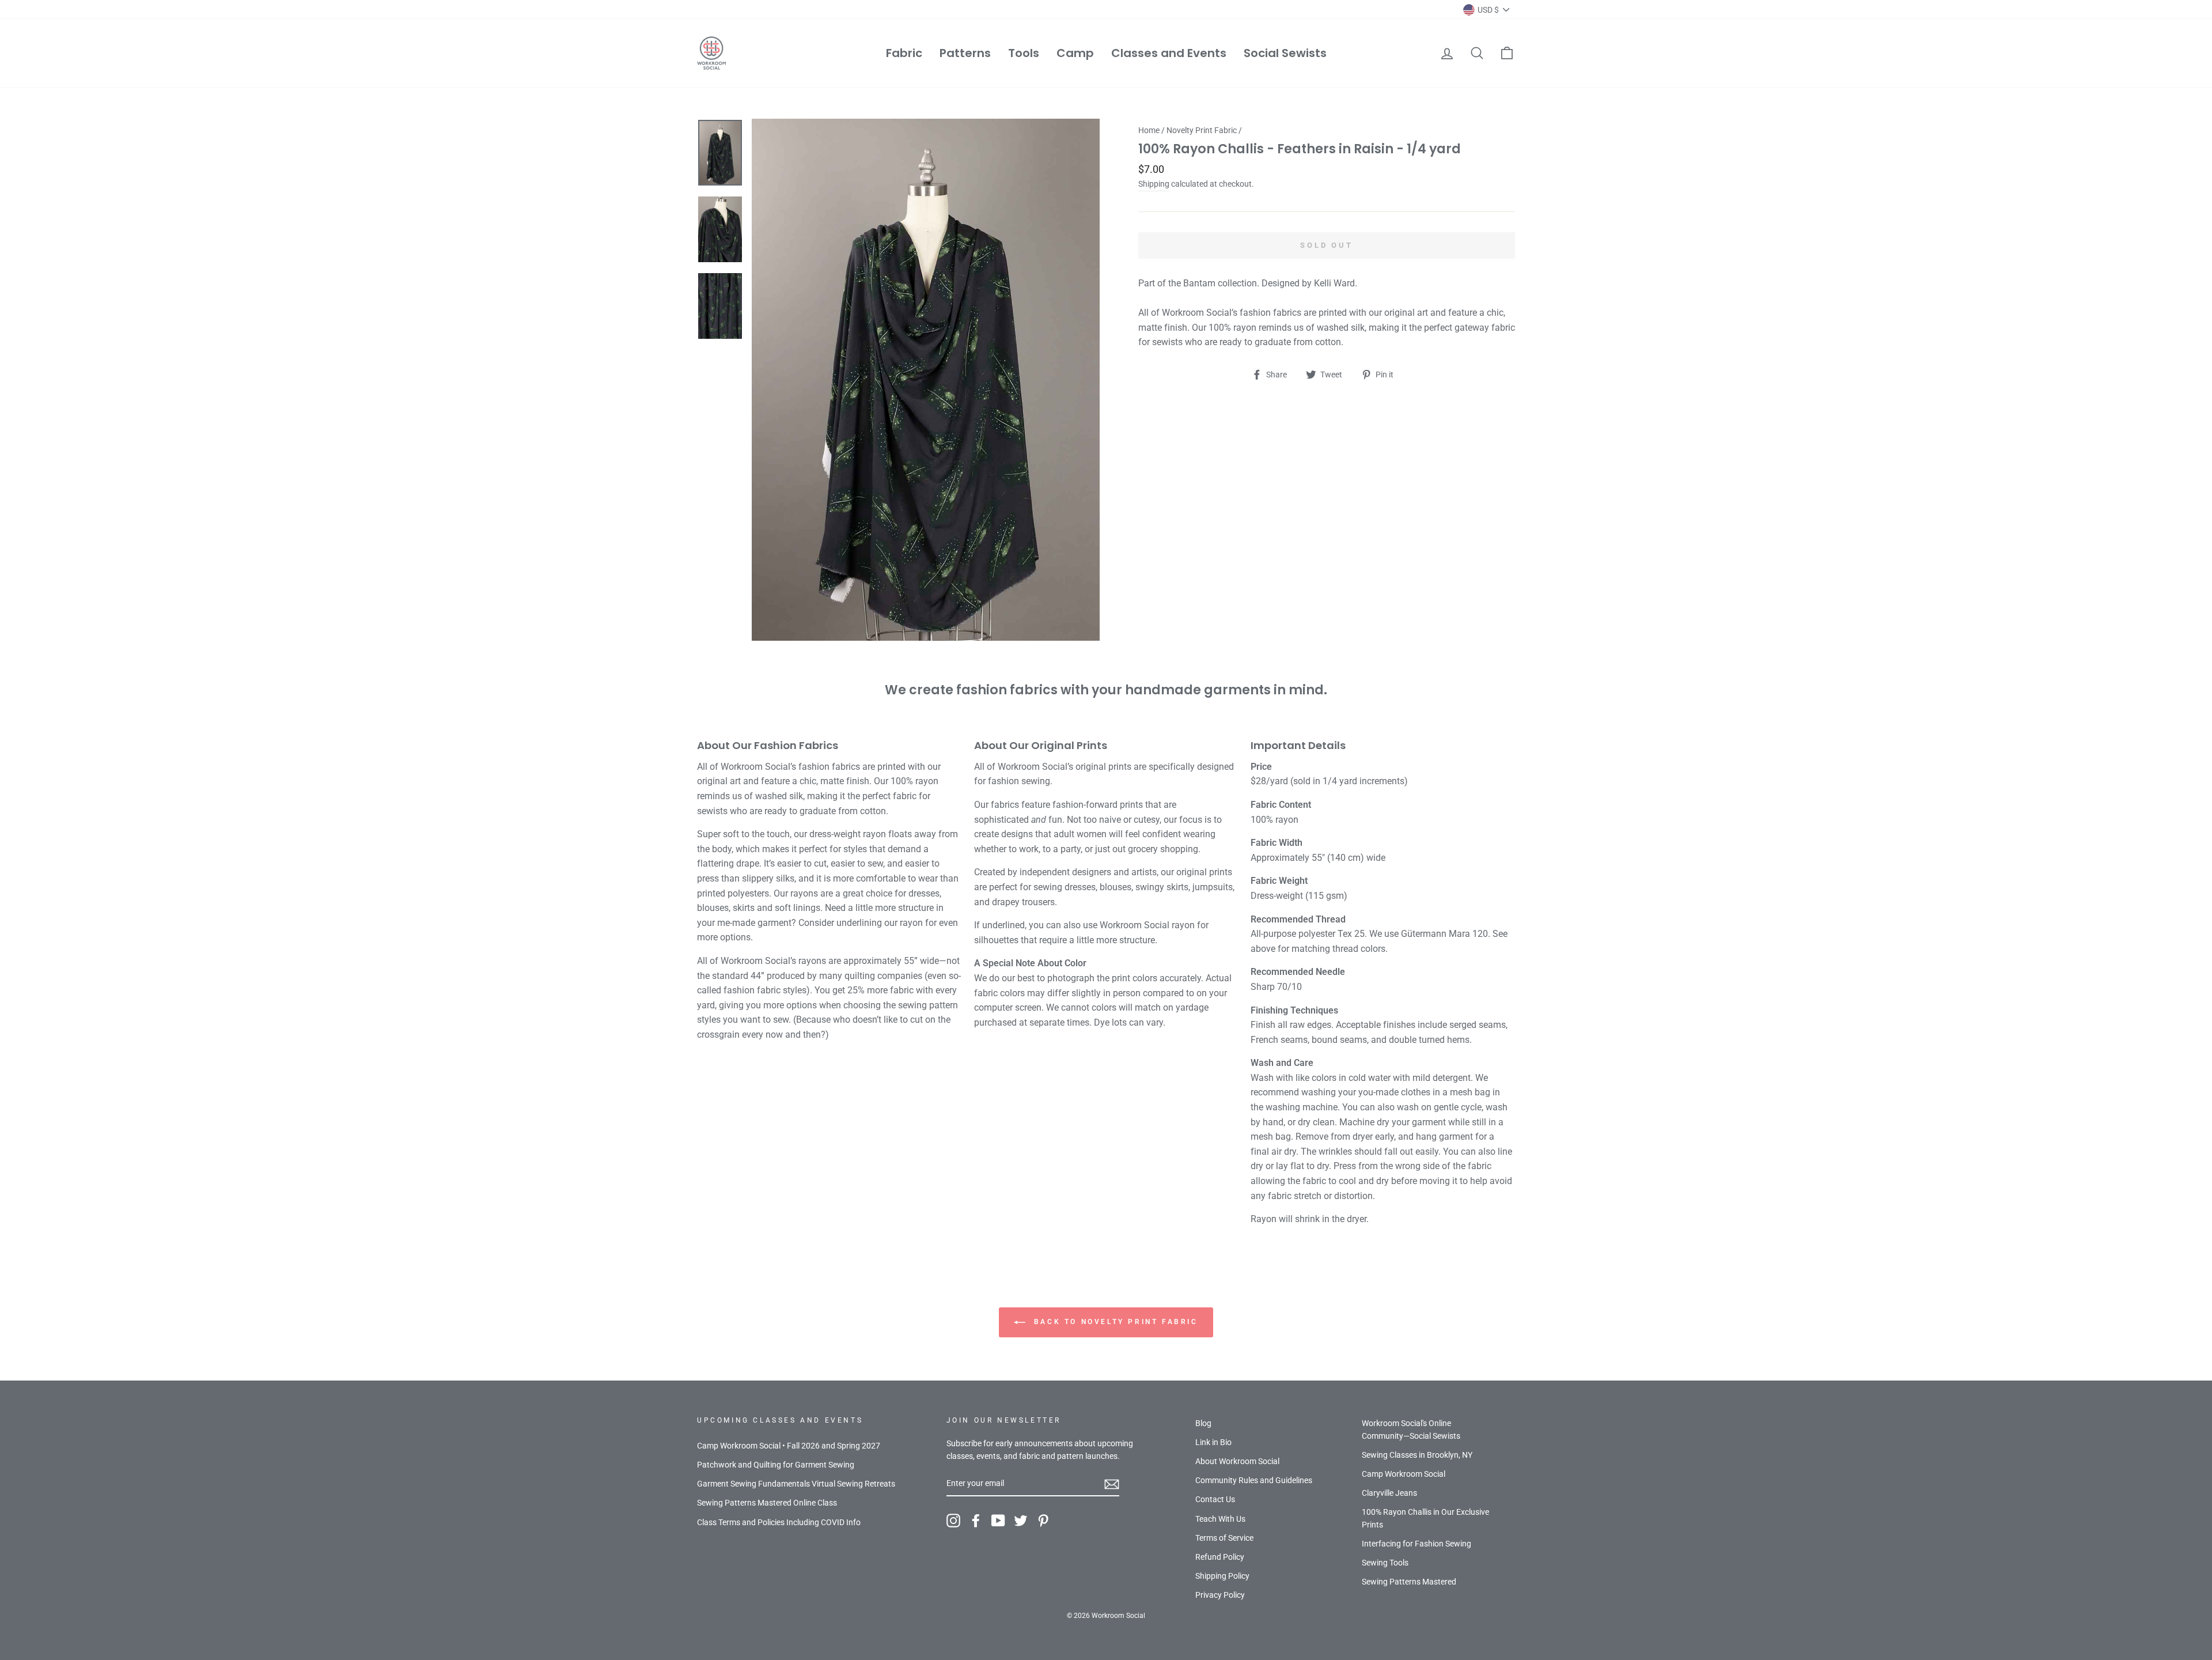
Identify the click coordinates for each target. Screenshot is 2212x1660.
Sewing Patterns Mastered (1409, 1582)
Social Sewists (1285, 53)
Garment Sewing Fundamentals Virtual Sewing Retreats (796, 1484)
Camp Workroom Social (1404, 1474)
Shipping (1154, 184)
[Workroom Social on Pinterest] (1043, 1521)
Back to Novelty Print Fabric (1114, 1322)
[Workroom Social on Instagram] (953, 1521)
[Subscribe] (1112, 1484)
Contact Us (1215, 1499)
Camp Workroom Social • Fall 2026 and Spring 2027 (789, 1446)
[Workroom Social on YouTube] (998, 1521)
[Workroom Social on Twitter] (1021, 1521)
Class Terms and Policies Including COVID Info (779, 1522)
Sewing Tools (1385, 1563)
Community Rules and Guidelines (1254, 1480)
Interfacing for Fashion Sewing (1416, 1544)
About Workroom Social (1237, 1461)
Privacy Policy (1220, 1595)
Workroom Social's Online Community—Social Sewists (1411, 1430)
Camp (1075, 53)
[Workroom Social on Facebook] (976, 1521)
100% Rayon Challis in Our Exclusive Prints (1425, 1518)
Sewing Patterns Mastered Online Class (767, 1503)
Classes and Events (1169, 53)
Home (1149, 130)
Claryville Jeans (1389, 1493)
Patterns (965, 53)
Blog (1203, 1423)
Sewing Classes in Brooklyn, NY (1417, 1455)
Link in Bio (1213, 1442)
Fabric (904, 53)
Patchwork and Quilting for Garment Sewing (776, 1465)
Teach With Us (1220, 1519)
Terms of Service (1224, 1538)
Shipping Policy (1222, 1576)
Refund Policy (1220, 1557)
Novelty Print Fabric (1202, 130)
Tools (1024, 53)
